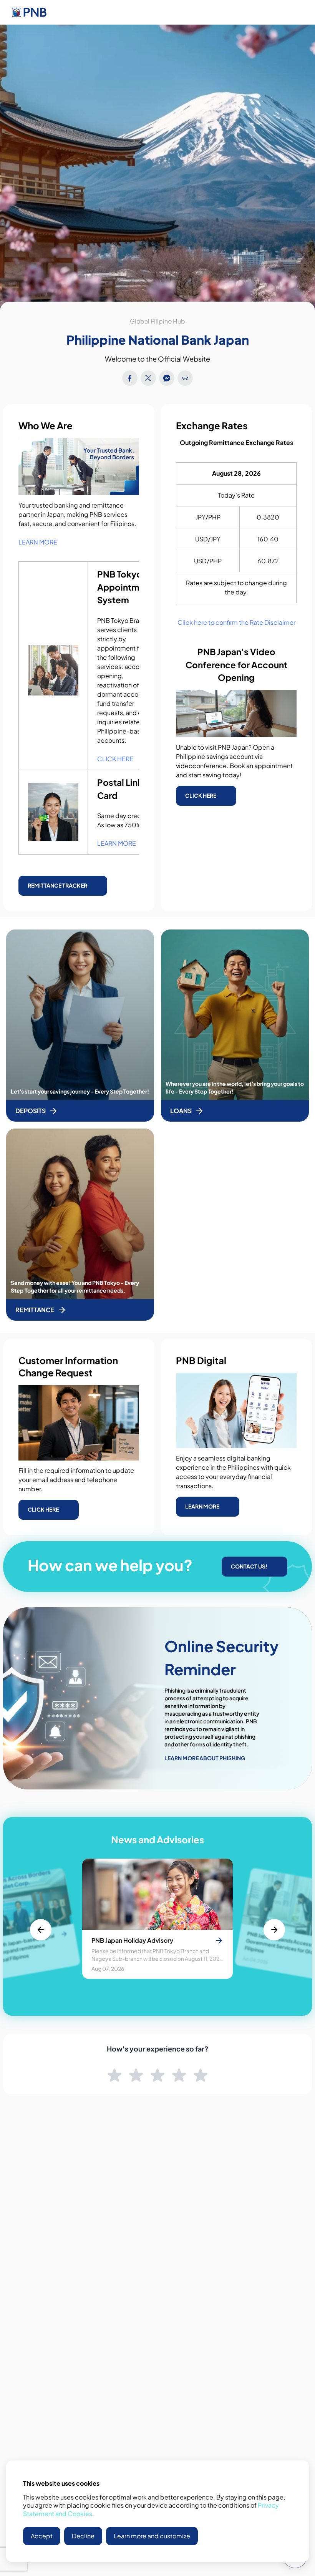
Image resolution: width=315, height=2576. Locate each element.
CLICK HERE (115, 759)
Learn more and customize (152, 2536)
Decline (83, 2536)
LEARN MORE (38, 542)
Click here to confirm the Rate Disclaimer (236, 622)
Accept (42, 2536)
